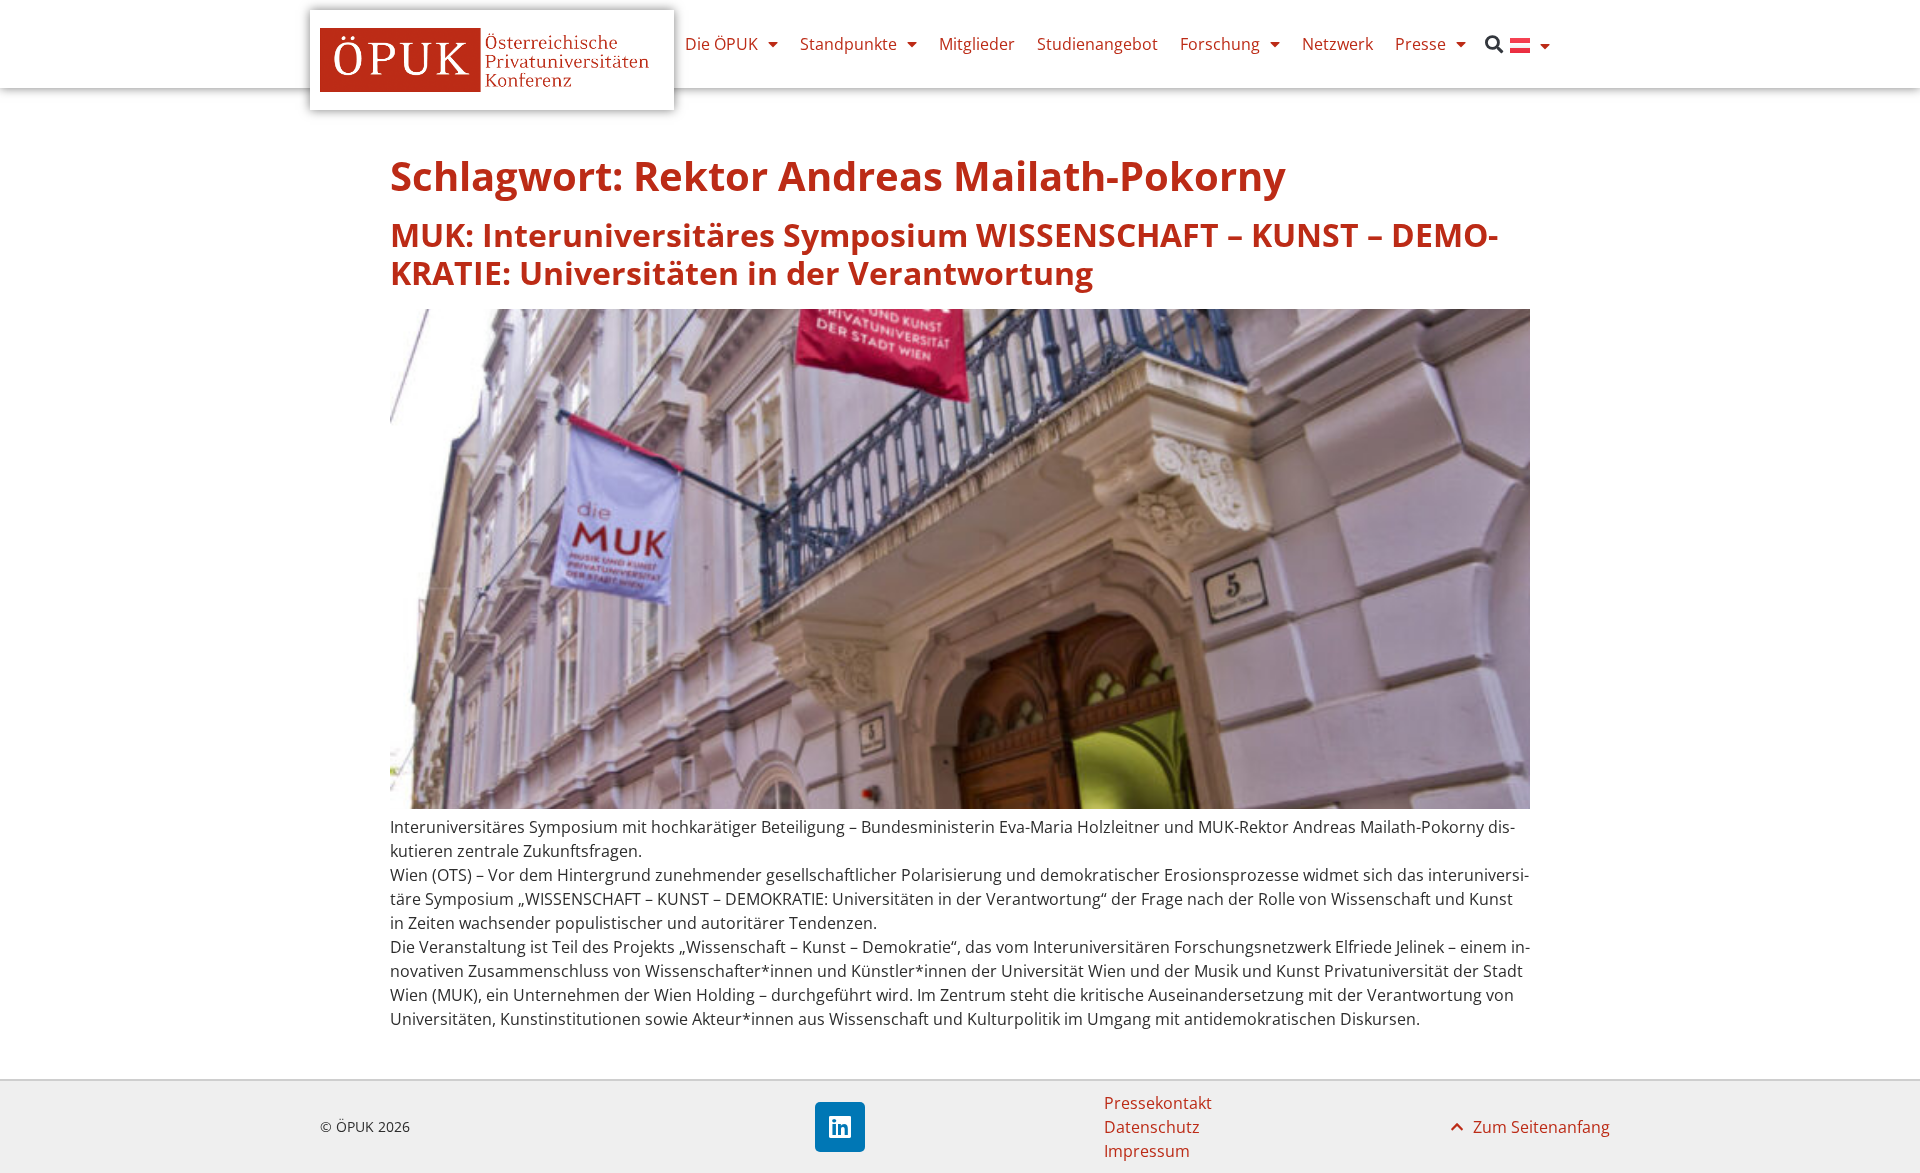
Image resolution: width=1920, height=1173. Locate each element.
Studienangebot (1097, 44)
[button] (1493, 44)
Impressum (1147, 1151)
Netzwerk (1337, 44)
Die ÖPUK (721, 44)
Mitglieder (977, 44)
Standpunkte (848, 44)
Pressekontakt (1158, 1103)
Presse (1420, 44)
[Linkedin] (840, 1127)
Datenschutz (1152, 1127)
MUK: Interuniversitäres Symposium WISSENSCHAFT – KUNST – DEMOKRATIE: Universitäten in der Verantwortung (944, 253)
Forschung (1220, 44)
